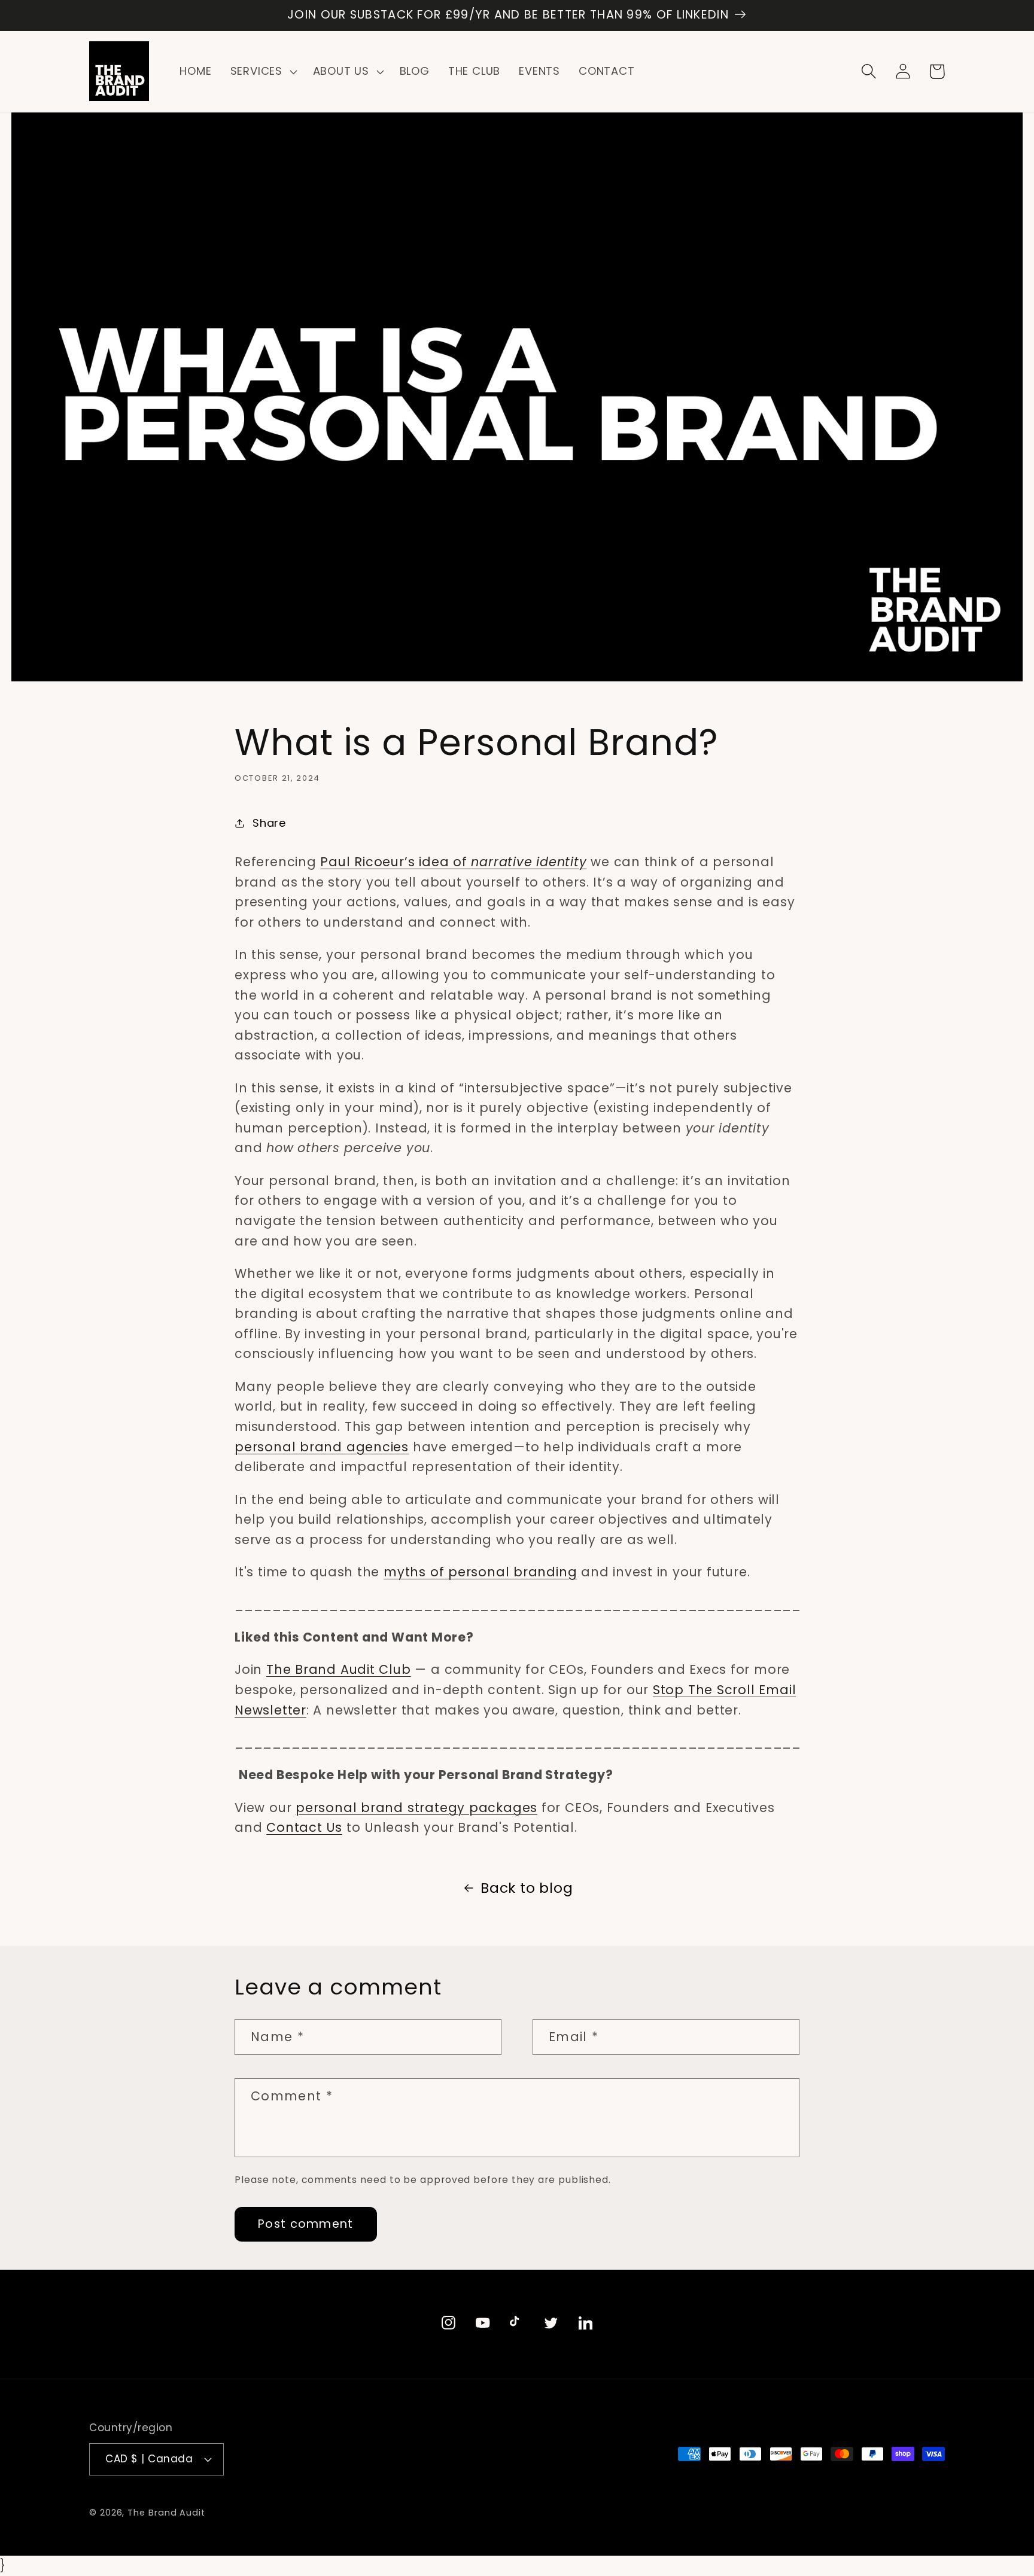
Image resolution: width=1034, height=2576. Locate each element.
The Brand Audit (166, 2513)
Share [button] (269, 823)
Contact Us (304, 1827)
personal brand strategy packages (416, 1808)
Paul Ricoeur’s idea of (453, 862)
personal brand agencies (322, 1447)
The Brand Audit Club (339, 1669)
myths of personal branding (480, 1572)
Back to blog (527, 1888)
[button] (262, 72)
